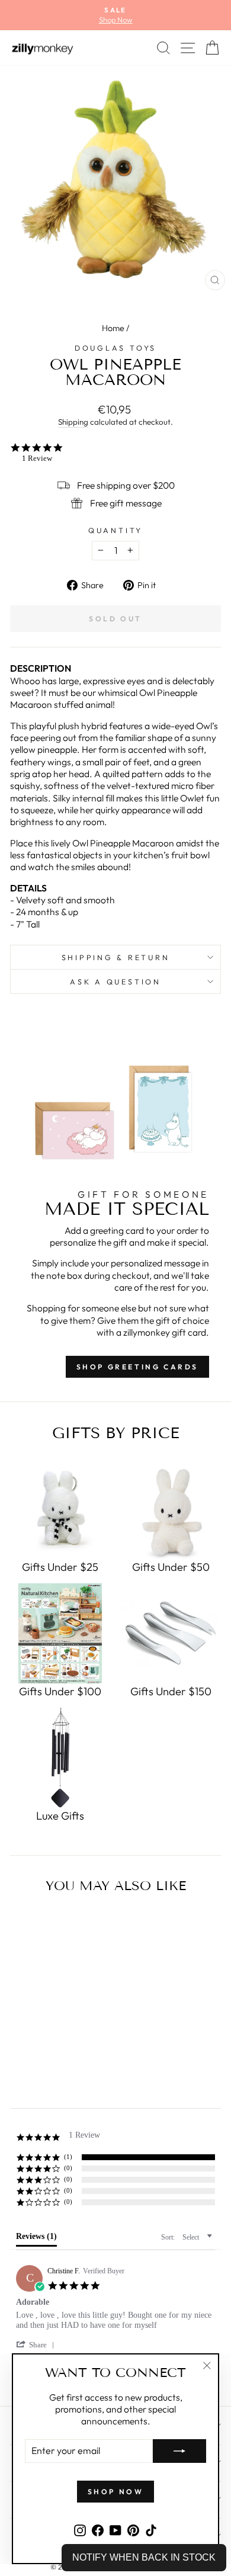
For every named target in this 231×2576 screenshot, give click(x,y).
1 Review (37, 458)
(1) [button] (68, 2157)
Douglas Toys (115, 348)
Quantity (115, 530)
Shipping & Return (116, 957)
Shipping (73, 422)
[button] (37, 2345)
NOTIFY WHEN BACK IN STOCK (144, 2557)
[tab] (36, 2239)
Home (113, 328)
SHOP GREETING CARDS (137, 1367)
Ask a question (115, 981)
